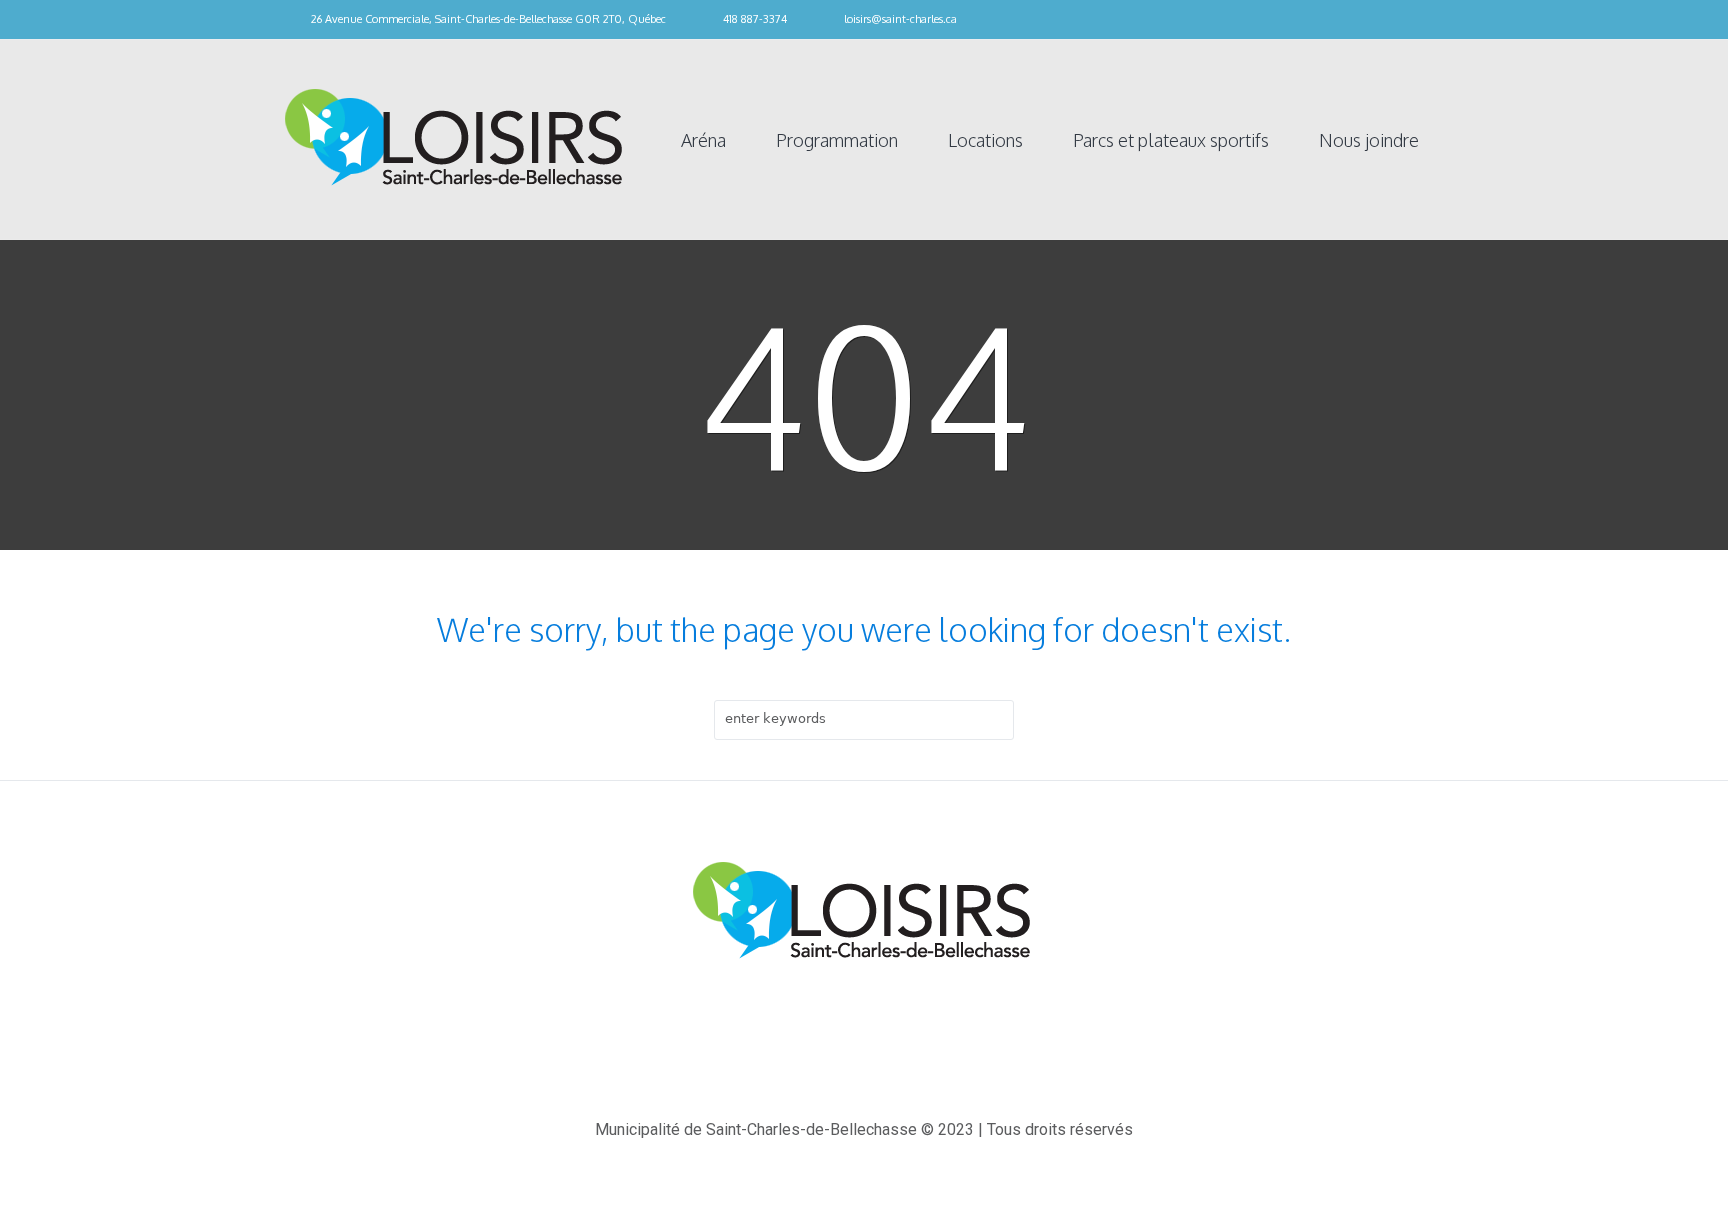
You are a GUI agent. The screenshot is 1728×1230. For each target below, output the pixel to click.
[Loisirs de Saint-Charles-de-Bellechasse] (864, 912)
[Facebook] (1434, 20)
